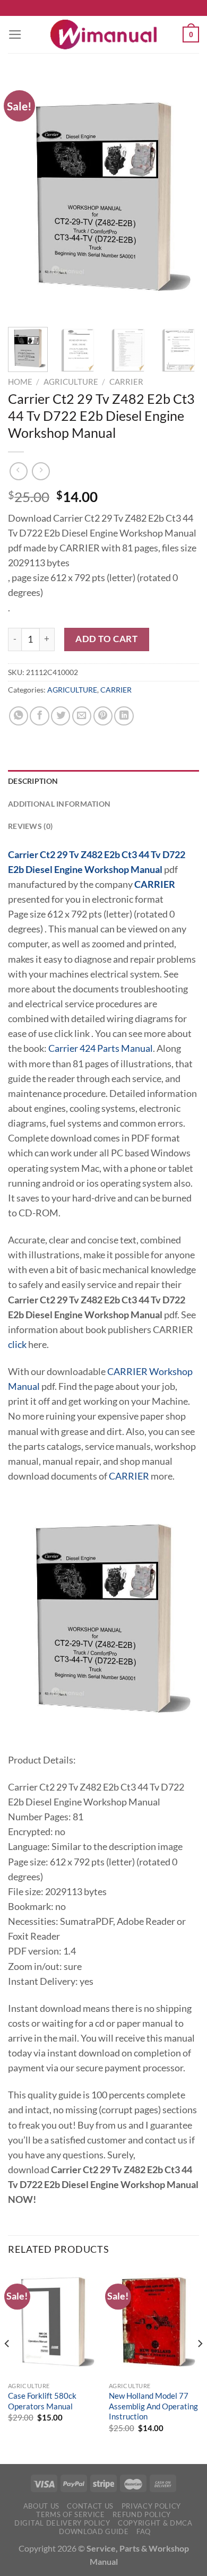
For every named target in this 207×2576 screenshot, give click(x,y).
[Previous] (25, 196)
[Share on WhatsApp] (19, 716)
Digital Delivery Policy (62, 2523)
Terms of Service (71, 2514)
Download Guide (94, 2531)
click (17, 1345)
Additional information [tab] (59, 804)
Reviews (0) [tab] (30, 826)
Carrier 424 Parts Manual (101, 1048)
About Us (41, 2506)
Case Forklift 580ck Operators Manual (42, 2401)
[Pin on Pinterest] (103, 716)
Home (20, 382)
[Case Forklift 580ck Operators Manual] (53, 2322)
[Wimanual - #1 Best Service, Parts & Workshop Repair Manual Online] (103, 34)
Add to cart (106, 639)
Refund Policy (142, 2514)
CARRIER (126, 382)
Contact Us (90, 2506)
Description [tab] (33, 781)
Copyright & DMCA (155, 2523)
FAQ (144, 2531)
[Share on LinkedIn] (124, 716)
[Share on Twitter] (61, 716)
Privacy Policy (151, 2506)
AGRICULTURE (71, 382)
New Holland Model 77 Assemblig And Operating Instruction (153, 2406)
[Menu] (15, 34)
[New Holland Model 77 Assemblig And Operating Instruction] (154, 2322)
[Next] (182, 196)
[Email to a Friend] (82, 716)
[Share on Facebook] (39, 716)
